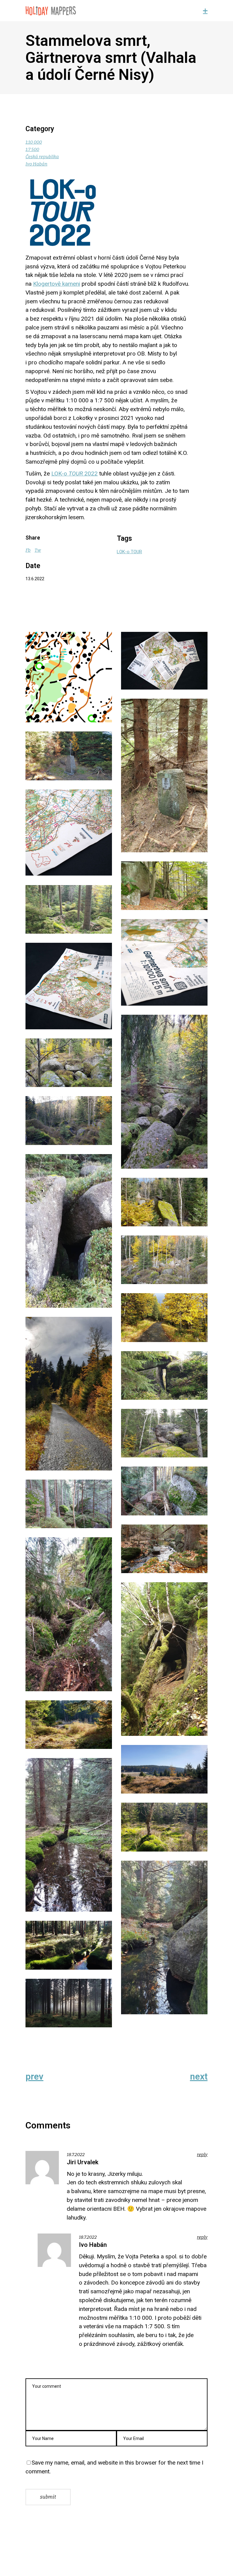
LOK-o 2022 (74, 474)
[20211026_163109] (164, 1659)
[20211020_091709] (164, 1092)
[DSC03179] (164, 661)
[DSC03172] (69, 986)
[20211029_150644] (69, 1835)
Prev (34, 2077)
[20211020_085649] (69, 909)
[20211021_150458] (164, 1317)
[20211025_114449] (164, 1549)
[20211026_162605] (69, 1614)
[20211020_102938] (69, 1063)
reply (202, 2155)
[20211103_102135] (69, 1945)
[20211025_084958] (69, 1504)
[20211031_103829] (164, 1937)
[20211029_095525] (69, 1725)
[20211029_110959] (69, 756)
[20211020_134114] (164, 1260)
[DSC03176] (69, 833)
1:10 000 (34, 142)
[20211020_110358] (69, 1231)
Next (199, 2077)
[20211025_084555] (164, 1491)
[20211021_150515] (69, 1394)
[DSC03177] (164, 962)
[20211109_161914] (69, 2003)
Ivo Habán (36, 164)
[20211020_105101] (69, 1120)
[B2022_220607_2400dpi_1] (69, 677)
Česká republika (42, 157)
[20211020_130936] (164, 1202)
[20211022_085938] (164, 1433)
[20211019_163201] (164, 886)
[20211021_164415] (164, 1375)
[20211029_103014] (164, 1769)
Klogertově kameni (57, 284)
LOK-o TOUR (129, 552)
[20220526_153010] (164, 775)
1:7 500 (32, 149)
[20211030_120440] (164, 1827)
